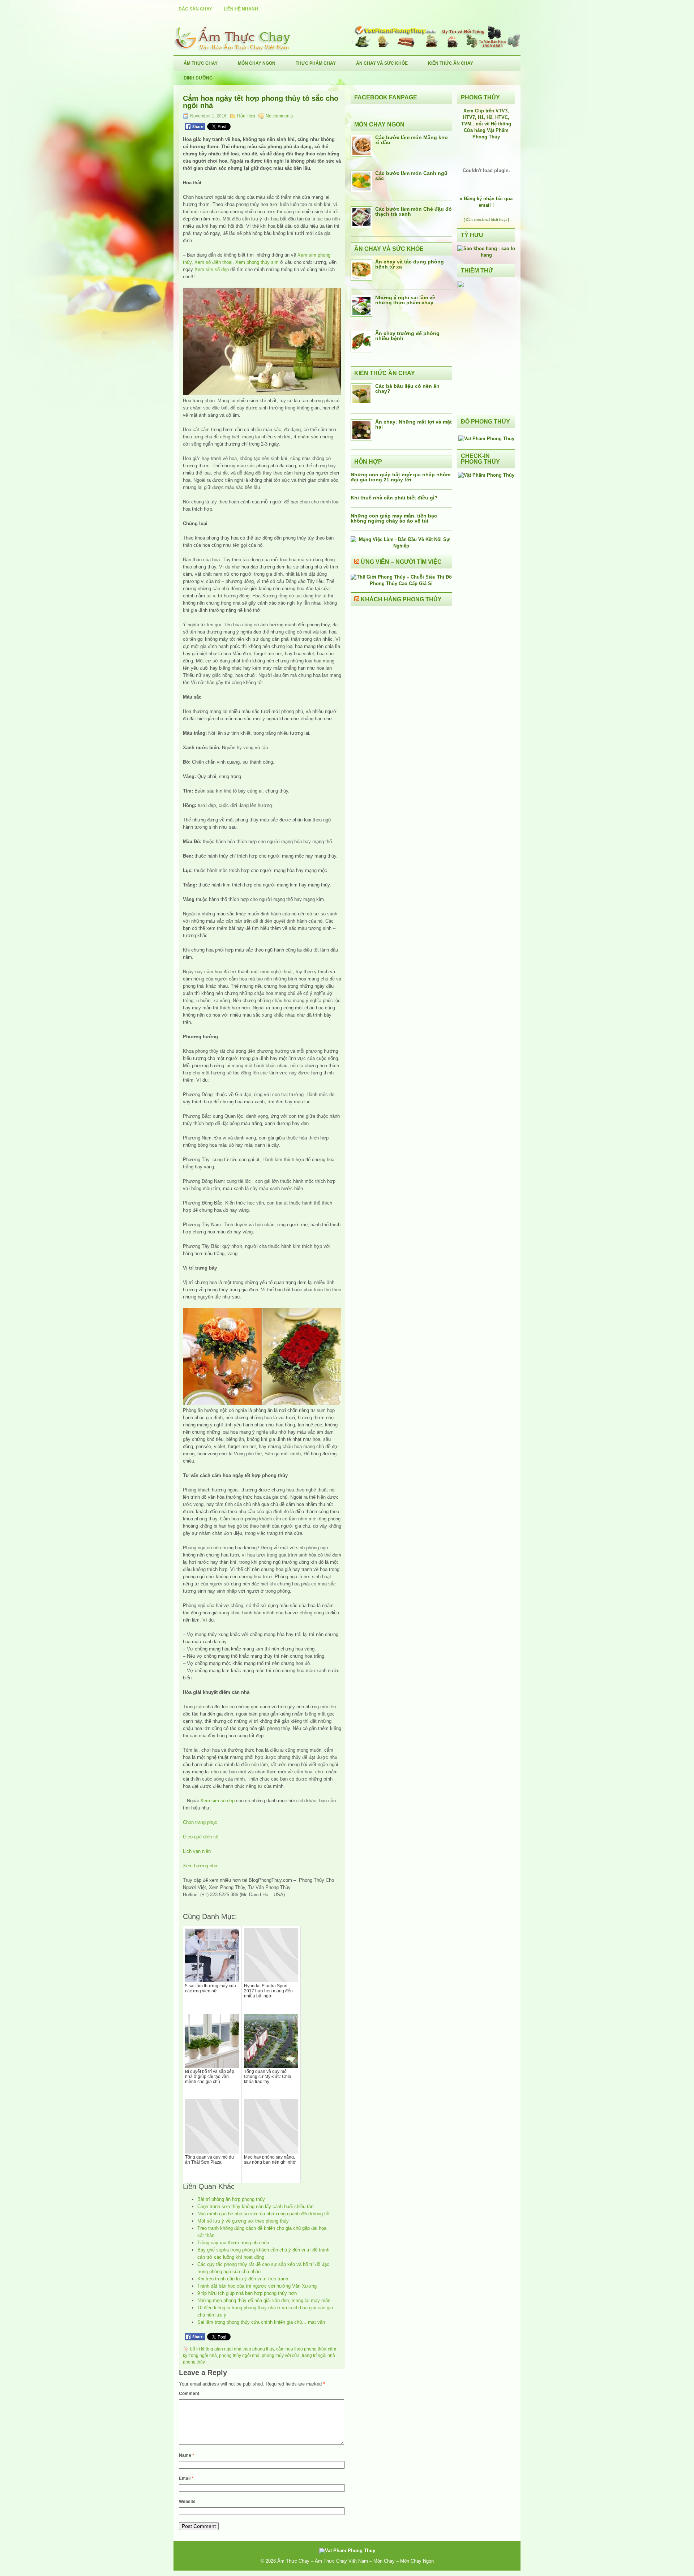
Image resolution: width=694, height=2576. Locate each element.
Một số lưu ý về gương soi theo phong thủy (243, 2221)
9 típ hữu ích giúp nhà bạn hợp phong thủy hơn (247, 2293)
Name (187, 2455)
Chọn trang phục (200, 1822)
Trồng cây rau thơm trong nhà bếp (233, 2243)
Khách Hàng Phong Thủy (401, 599)
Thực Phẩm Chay (316, 63)
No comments (279, 116)
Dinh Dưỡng (198, 78)
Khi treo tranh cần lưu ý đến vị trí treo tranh (243, 2279)
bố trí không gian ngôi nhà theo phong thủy (232, 2349)
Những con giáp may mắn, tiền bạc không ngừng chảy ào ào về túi (394, 518)
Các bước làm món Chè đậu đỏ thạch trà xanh (414, 211)
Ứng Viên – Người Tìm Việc (401, 562)
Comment (189, 2393)
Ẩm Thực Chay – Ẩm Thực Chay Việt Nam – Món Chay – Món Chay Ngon (355, 2561)
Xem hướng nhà (200, 1866)
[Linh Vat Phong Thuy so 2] (486, 286)
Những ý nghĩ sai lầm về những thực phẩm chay (405, 300)
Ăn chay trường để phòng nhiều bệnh (407, 336)
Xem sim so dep (217, 1801)
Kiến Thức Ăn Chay (451, 63)
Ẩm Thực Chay (201, 63)
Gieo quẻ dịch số (201, 1837)
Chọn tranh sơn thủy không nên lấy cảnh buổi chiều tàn (255, 2206)
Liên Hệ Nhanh (241, 9)
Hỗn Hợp (246, 116)
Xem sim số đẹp (212, 269)
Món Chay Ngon (257, 63)
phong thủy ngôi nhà (239, 2356)
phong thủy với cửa (281, 2356)
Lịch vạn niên (197, 1851)
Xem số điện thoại (213, 262)
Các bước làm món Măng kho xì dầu (412, 140)
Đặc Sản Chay (195, 9)
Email (186, 2478)
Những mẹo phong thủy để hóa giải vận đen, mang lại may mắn (264, 2300)
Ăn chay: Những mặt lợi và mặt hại (414, 424)
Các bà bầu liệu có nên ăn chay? (407, 388)
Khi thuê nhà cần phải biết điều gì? (394, 498)
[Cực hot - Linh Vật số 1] (486, 255)
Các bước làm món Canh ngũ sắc (411, 176)
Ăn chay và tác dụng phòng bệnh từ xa (410, 264)
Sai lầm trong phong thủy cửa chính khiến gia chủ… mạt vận (261, 2322)
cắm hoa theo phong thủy (301, 2349)
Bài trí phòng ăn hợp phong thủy (231, 2199)
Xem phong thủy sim (257, 262)
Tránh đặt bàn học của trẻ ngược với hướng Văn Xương (257, 2286)
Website (187, 2502)
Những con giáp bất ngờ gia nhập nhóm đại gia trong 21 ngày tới (400, 477)
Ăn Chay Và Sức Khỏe (382, 63)
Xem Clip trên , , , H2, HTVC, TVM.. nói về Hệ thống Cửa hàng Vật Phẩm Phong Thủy (486, 124)
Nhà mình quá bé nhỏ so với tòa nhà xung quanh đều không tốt (264, 2214)
